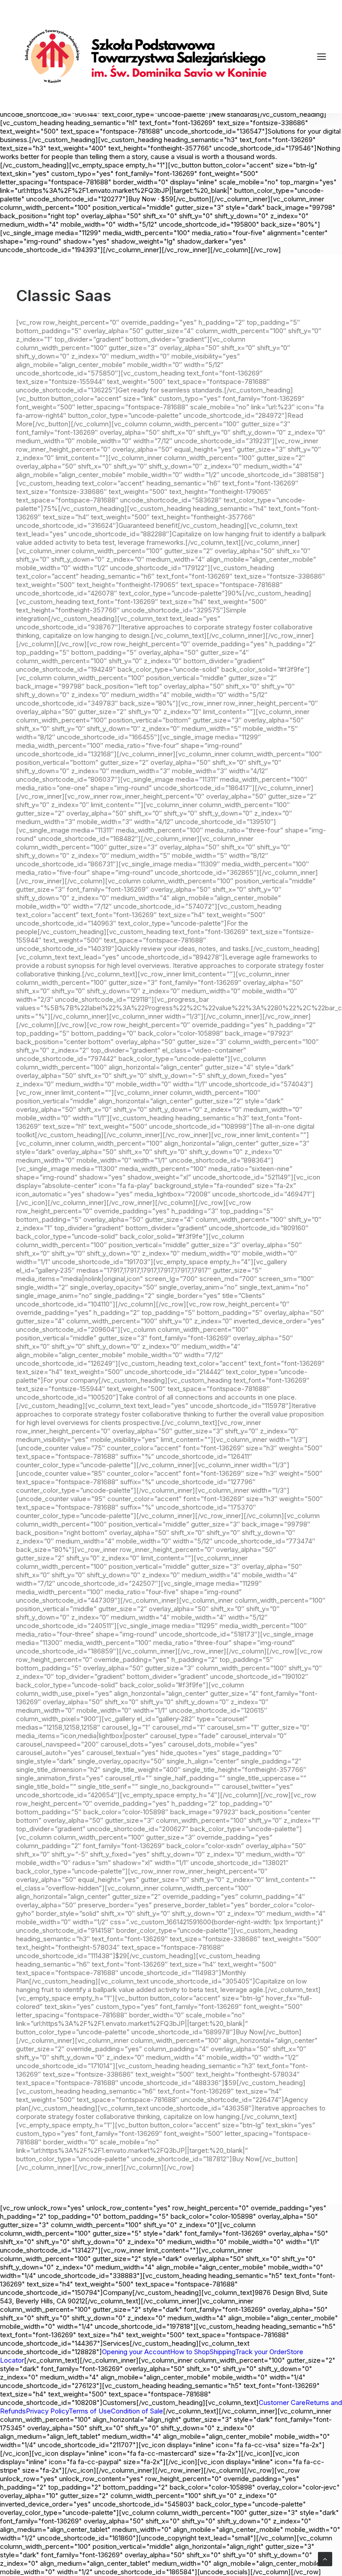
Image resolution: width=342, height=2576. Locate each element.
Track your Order (261, 2352)
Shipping (222, 2352)
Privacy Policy (47, 2411)
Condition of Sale (137, 2411)
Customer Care (282, 2402)
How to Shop (190, 2352)
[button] (322, 57)
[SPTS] (150, 57)
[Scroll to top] (325, 2558)
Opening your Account (136, 2352)
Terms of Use (90, 2411)
